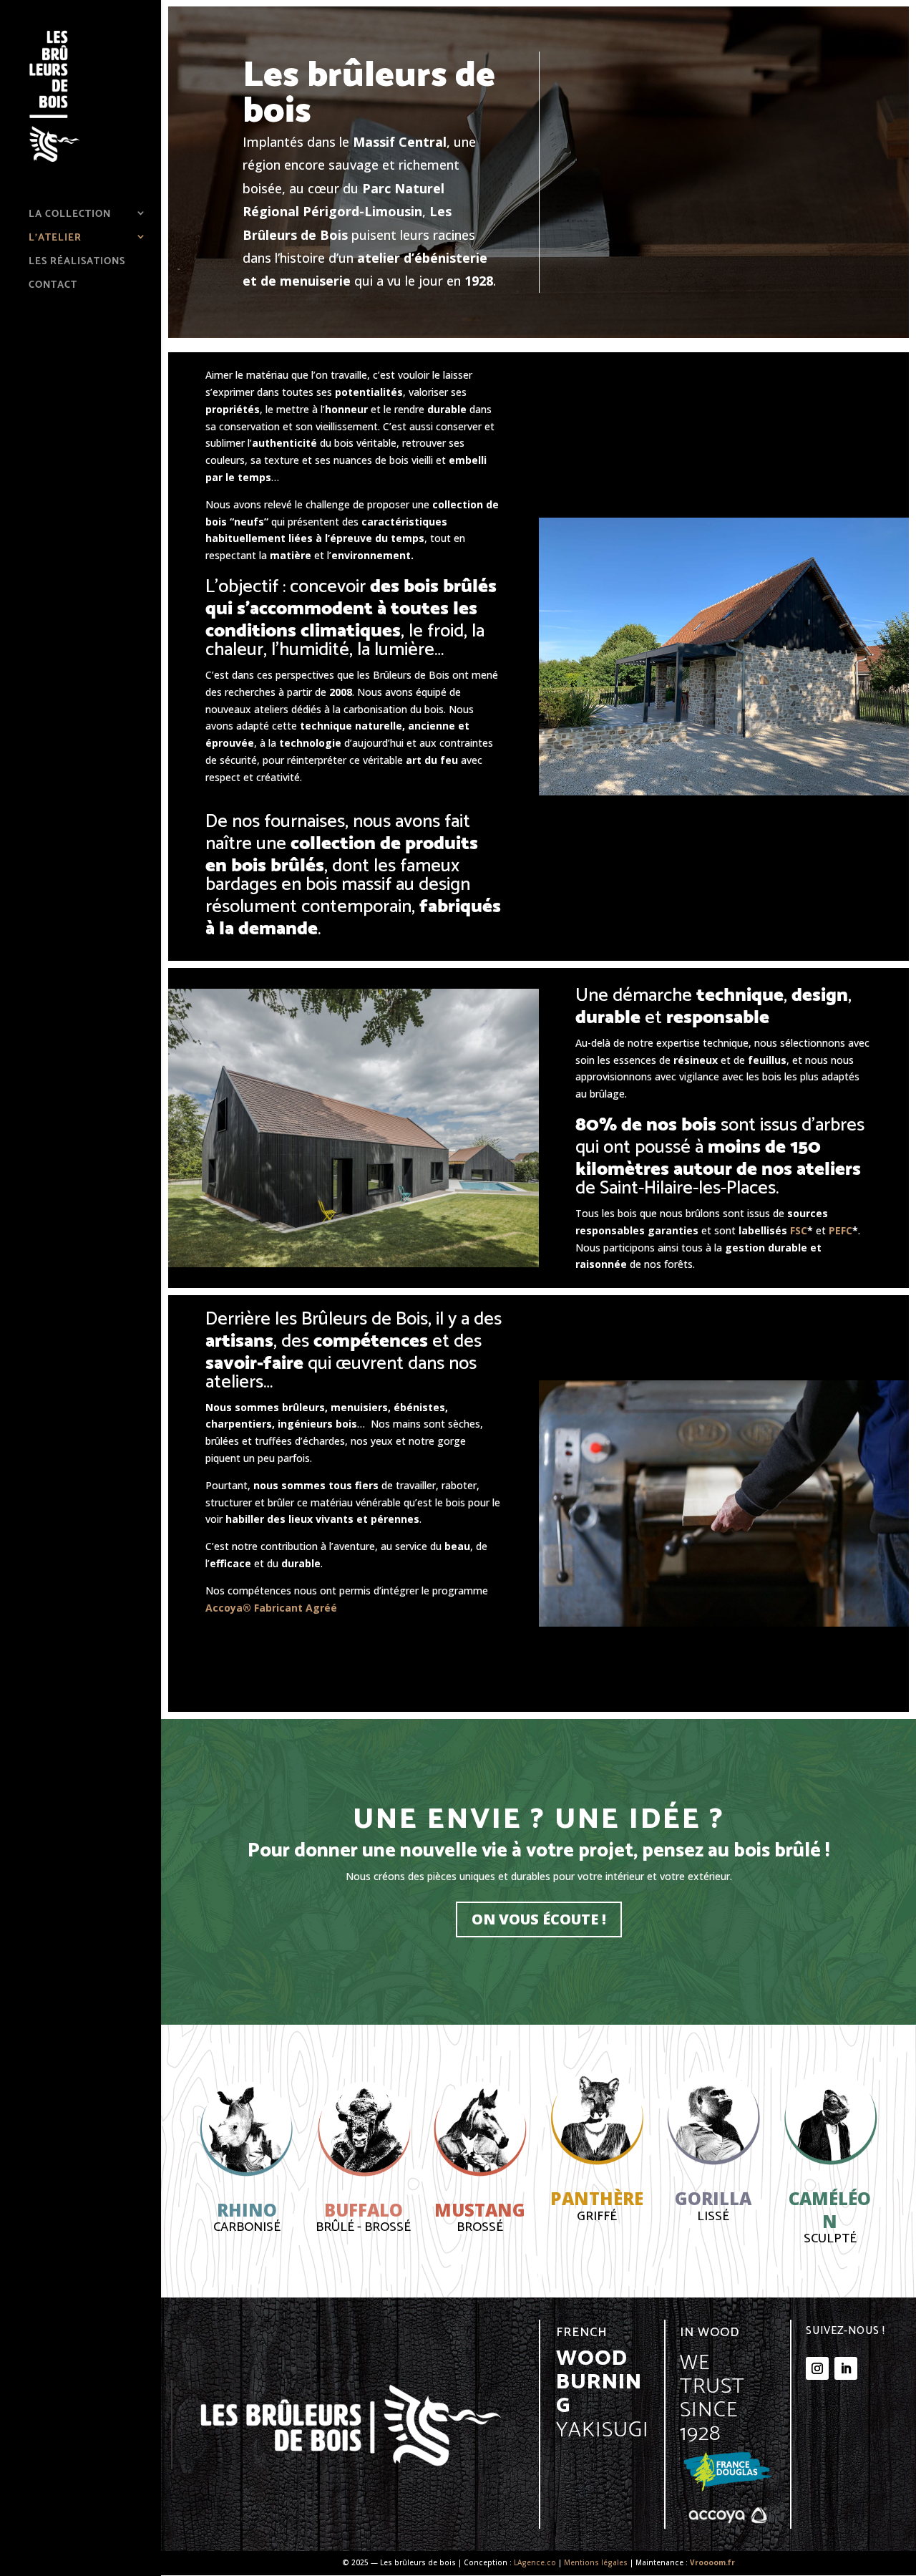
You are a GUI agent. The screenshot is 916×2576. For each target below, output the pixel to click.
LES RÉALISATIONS (77, 261)
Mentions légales (596, 2562)
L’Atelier (55, 238)
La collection (70, 214)
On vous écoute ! (539, 1919)
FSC (799, 1230)
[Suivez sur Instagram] (817, 2368)
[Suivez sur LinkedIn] (846, 2368)
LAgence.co (535, 2562)
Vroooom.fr (712, 2562)
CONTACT (53, 285)
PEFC (839, 1230)
